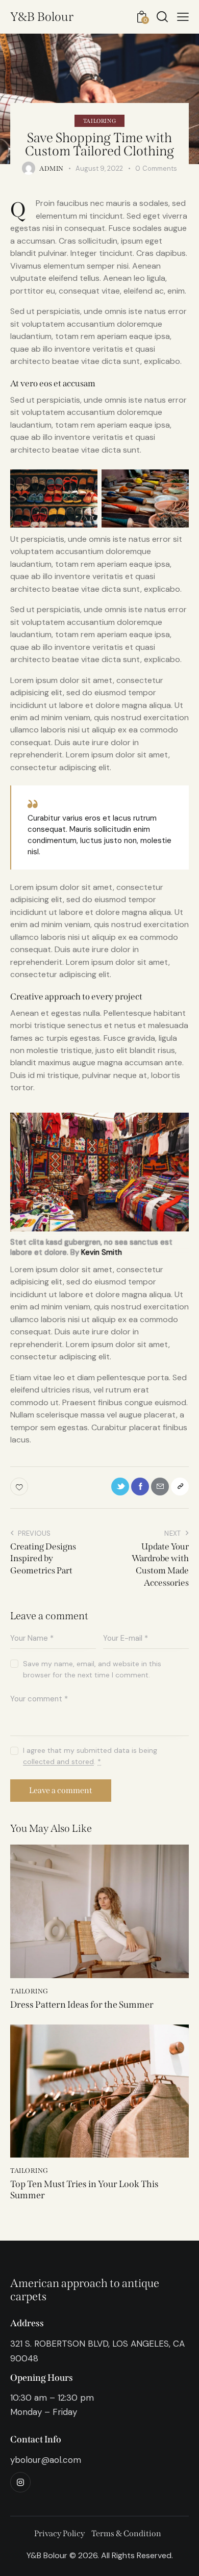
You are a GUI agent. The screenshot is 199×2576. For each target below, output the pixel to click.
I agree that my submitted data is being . (90, 1756)
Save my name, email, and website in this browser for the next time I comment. (92, 1669)
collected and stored (58, 1762)
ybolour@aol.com (46, 2460)
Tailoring (99, 121)
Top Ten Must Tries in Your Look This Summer (84, 2190)
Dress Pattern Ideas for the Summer (82, 2005)
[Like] (20, 1487)
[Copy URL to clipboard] (180, 1487)
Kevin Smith (102, 1252)
